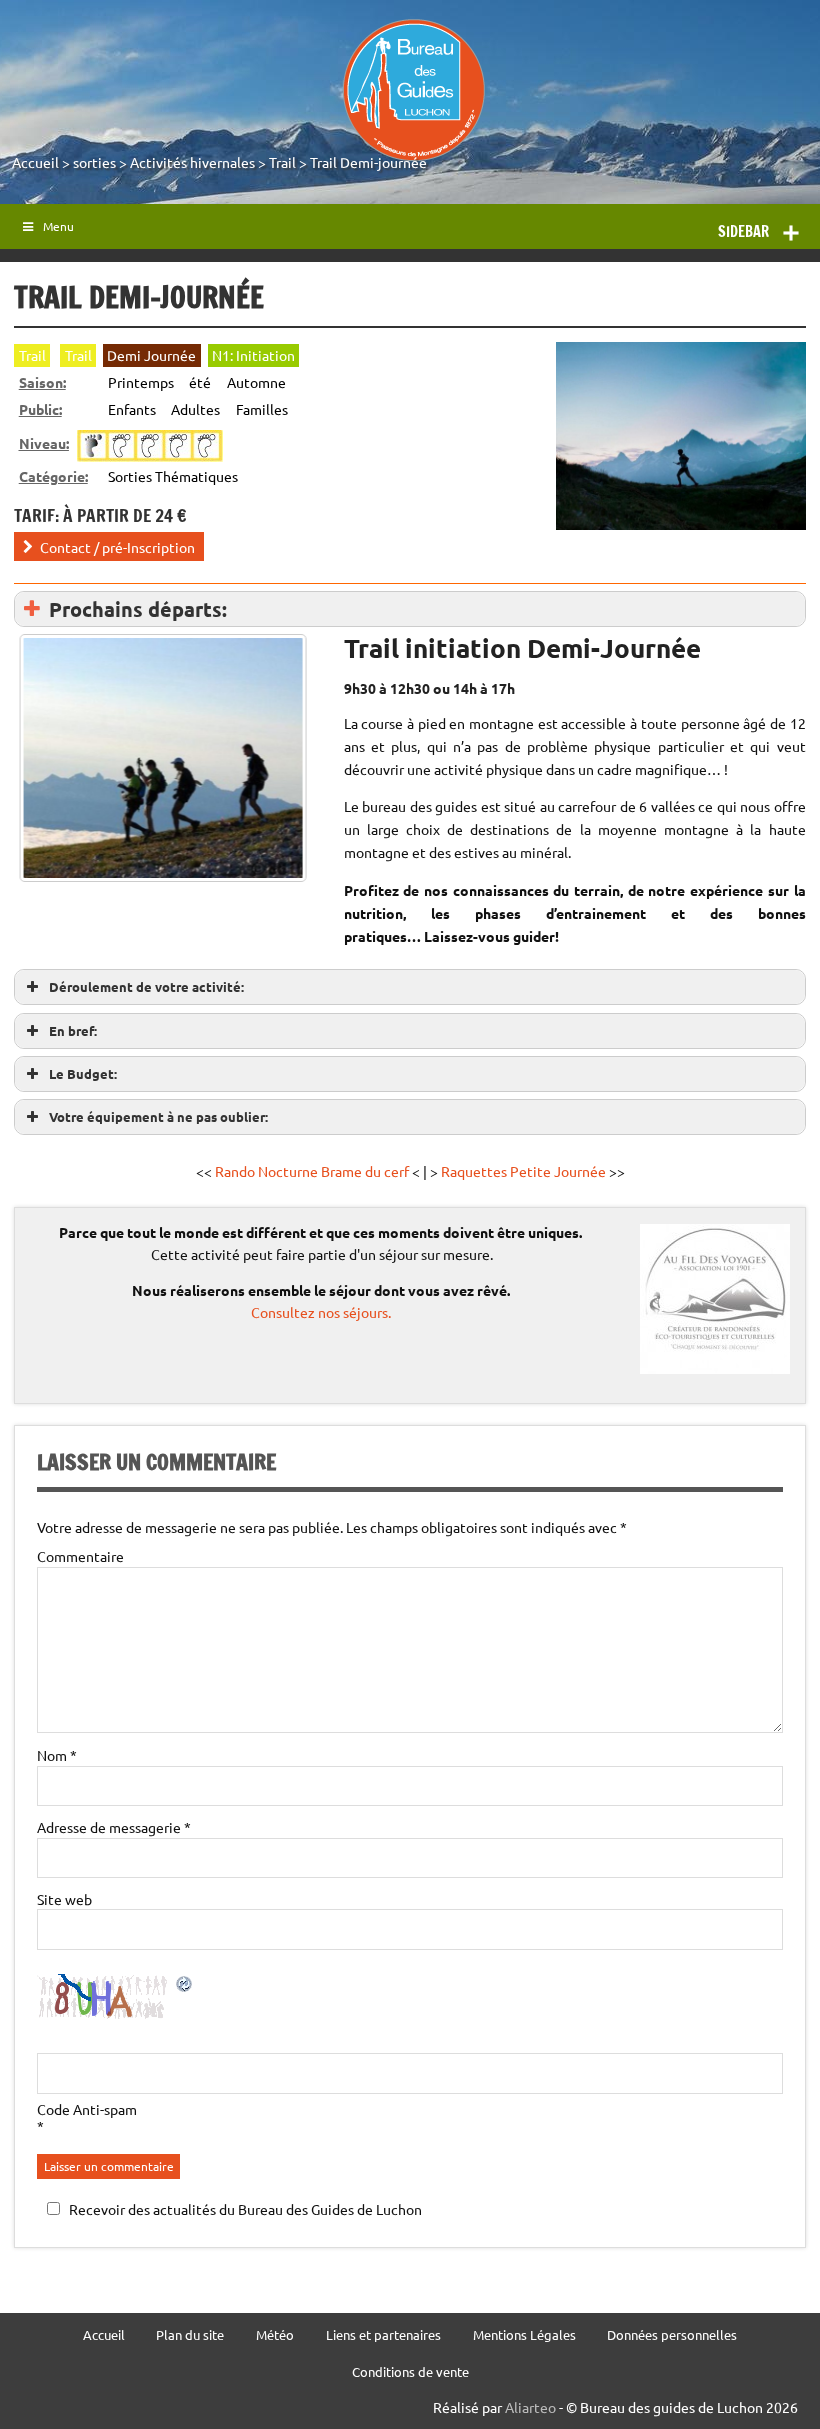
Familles (262, 409)
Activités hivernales (192, 162)
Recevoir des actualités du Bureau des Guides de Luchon (245, 2209)
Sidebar (743, 231)
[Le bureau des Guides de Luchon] (413, 90)
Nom (57, 1755)
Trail (282, 162)
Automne (256, 382)
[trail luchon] (162, 758)
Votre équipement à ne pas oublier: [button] (158, 1116)
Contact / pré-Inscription (117, 546)
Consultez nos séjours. (321, 1312)
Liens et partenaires (383, 2335)
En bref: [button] (73, 1030)
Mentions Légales (524, 2335)
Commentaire (80, 1556)
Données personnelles (672, 2335)
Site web (64, 1899)
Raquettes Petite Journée (525, 1171)
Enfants (132, 409)
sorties (94, 162)
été (200, 382)
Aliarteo (530, 2407)
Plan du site (190, 2335)
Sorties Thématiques (173, 476)
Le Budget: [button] (83, 1073)
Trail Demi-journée (368, 162)
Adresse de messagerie (114, 1827)
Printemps (141, 382)
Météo (275, 2335)
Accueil (35, 162)
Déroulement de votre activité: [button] (146, 986)
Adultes (195, 409)
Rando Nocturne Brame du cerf (312, 1171)
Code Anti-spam (87, 2109)
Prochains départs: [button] (138, 609)
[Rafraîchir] (185, 1987)
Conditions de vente (410, 2372)
